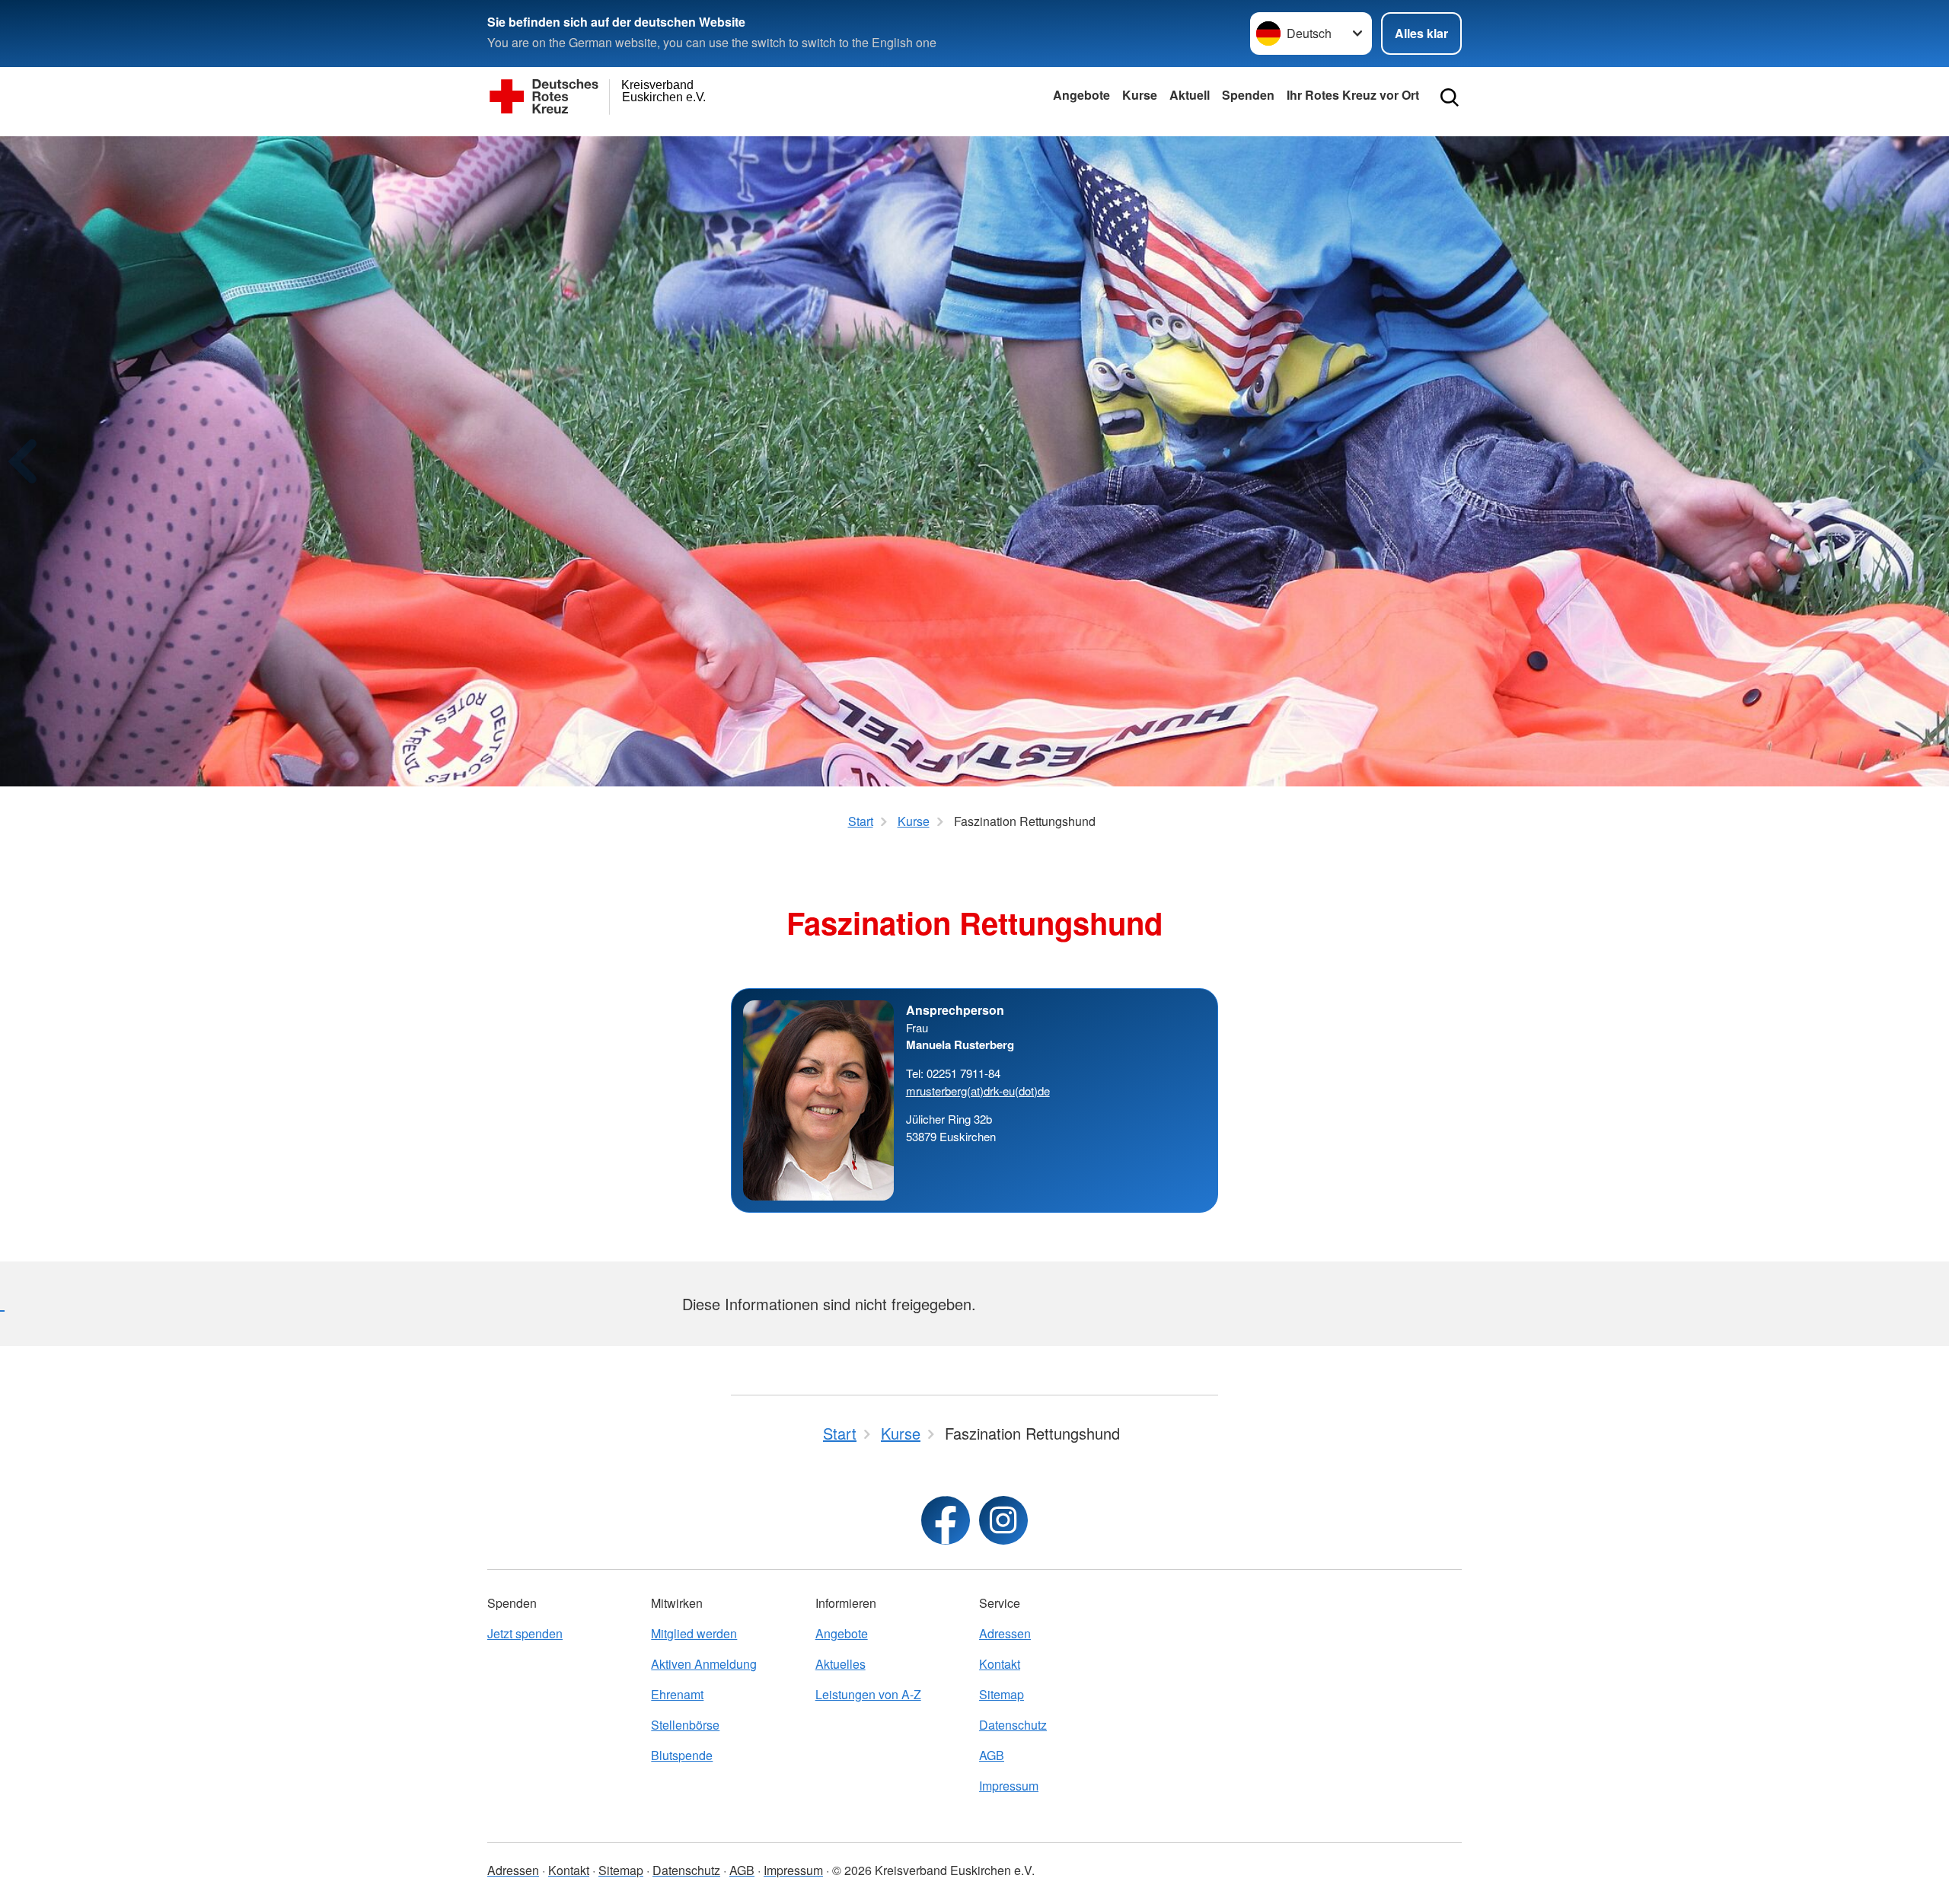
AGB (992, 1755)
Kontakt (1000, 1664)
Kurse (1140, 95)
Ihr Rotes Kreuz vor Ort (1353, 95)
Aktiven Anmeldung (704, 1664)
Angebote (1081, 95)
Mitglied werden (694, 1633)
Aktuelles (841, 1664)
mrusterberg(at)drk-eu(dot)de (978, 1091)
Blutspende (682, 1755)
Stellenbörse (685, 1725)
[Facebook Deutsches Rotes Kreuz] (946, 1520)
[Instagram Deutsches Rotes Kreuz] (1003, 1520)
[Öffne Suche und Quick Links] (1450, 97)
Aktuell (1190, 95)
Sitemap (1002, 1694)
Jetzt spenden (525, 1633)
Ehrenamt (677, 1694)
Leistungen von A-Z (868, 1694)
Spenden (1248, 95)
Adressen (1005, 1633)
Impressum (1009, 1786)
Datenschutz (1013, 1725)
